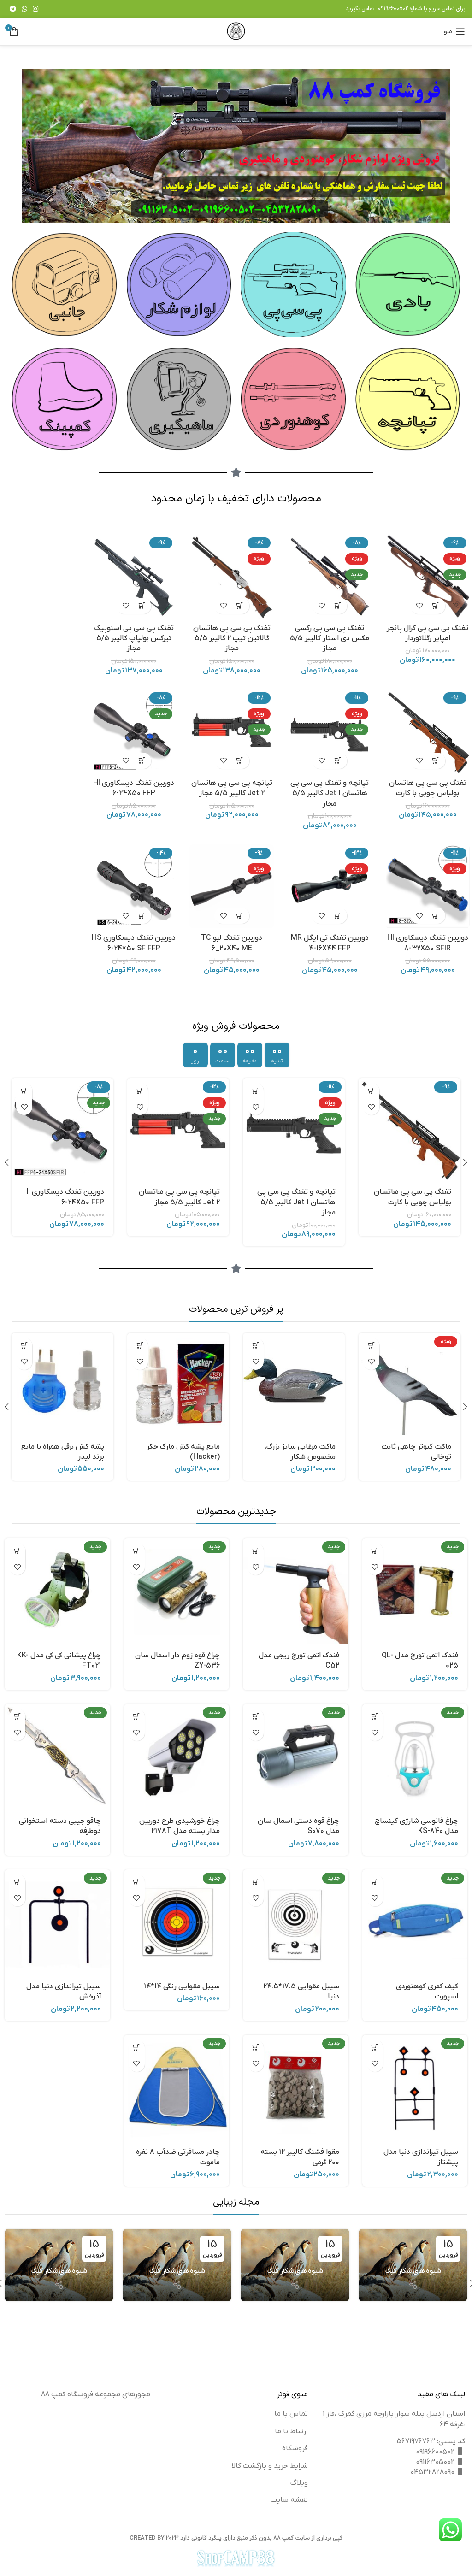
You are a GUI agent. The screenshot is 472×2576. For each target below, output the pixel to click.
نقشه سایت (289, 2500)
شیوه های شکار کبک (413, 2271)
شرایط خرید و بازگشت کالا (270, 2466)
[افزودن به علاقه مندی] (420, 606)
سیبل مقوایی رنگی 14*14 (182, 1987)
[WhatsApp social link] (24, 9)
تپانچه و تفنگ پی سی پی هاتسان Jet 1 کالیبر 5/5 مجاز (330, 793)
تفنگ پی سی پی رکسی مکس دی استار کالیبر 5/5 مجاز (330, 639)
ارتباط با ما (291, 2431)
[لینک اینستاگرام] (35, 9)
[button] (436, 606)
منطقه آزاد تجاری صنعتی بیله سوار (295, 2303)
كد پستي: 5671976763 (431, 2441)
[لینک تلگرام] (13, 9)
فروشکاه (295, 2448)
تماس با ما (291, 2414)
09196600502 (393, 9)
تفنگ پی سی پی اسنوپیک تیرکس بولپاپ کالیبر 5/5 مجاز (134, 639)
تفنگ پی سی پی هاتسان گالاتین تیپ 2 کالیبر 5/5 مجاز (232, 639)
